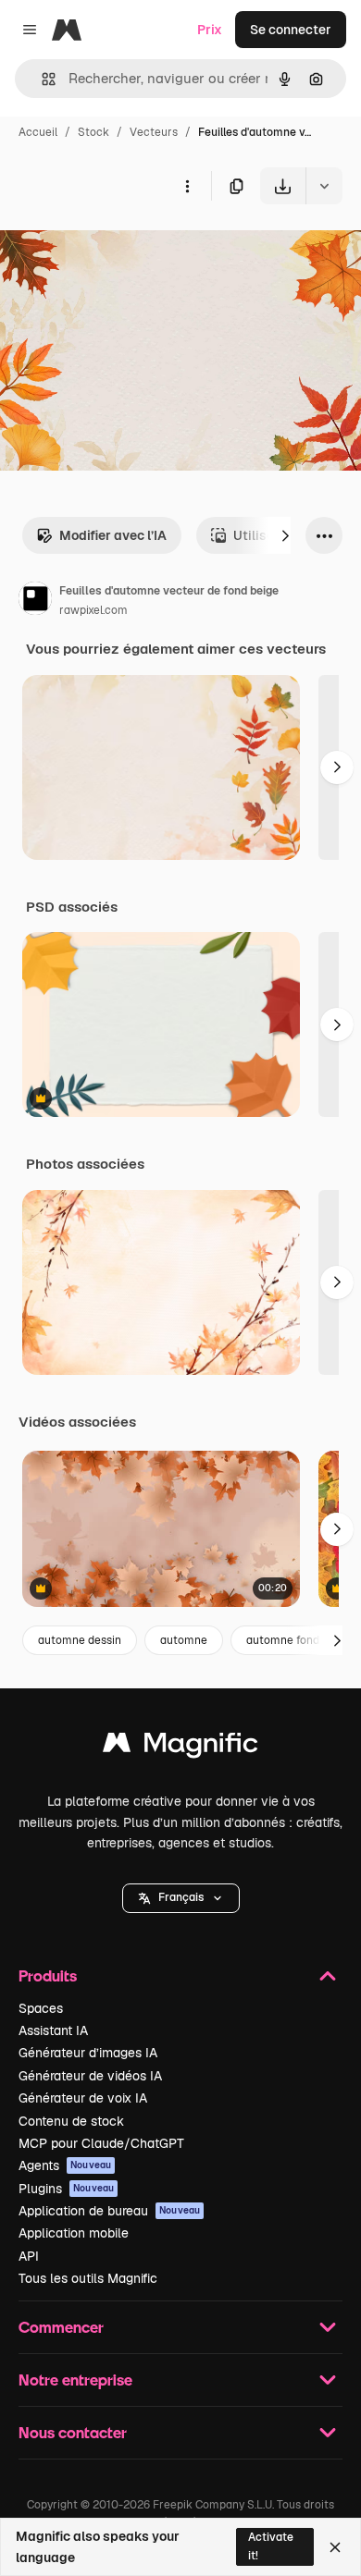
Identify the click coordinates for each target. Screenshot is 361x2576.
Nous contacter (73, 2432)
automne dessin (80, 1640)
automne (184, 1640)
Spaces (41, 2008)
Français (181, 1897)
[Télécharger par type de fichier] (324, 186)
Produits (48, 1975)
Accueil (38, 132)
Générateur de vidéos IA (90, 2076)
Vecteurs (154, 132)
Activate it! (271, 2546)
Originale (122, 247)
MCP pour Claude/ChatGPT (101, 2143)
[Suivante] (285, 535)
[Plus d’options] (187, 186)
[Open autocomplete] (41, 79)
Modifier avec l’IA (113, 535)
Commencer (61, 2327)
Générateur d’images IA (88, 2053)
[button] (181, 1898)
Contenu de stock (71, 2121)
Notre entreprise (75, 2380)
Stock (93, 132)
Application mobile (74, 2233)
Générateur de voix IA (83, 2098)
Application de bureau (109, 2211)
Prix (210, 30)
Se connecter (291, 30)
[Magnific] (180, 1747)
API (29, 2256)
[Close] (335, 2547)
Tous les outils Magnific (88, 2278)
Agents (65, 2165)
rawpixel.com (93, 610)
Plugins (66, 2189)
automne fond (283, 1640)
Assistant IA (53, 2030)
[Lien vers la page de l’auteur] (35, 601)
